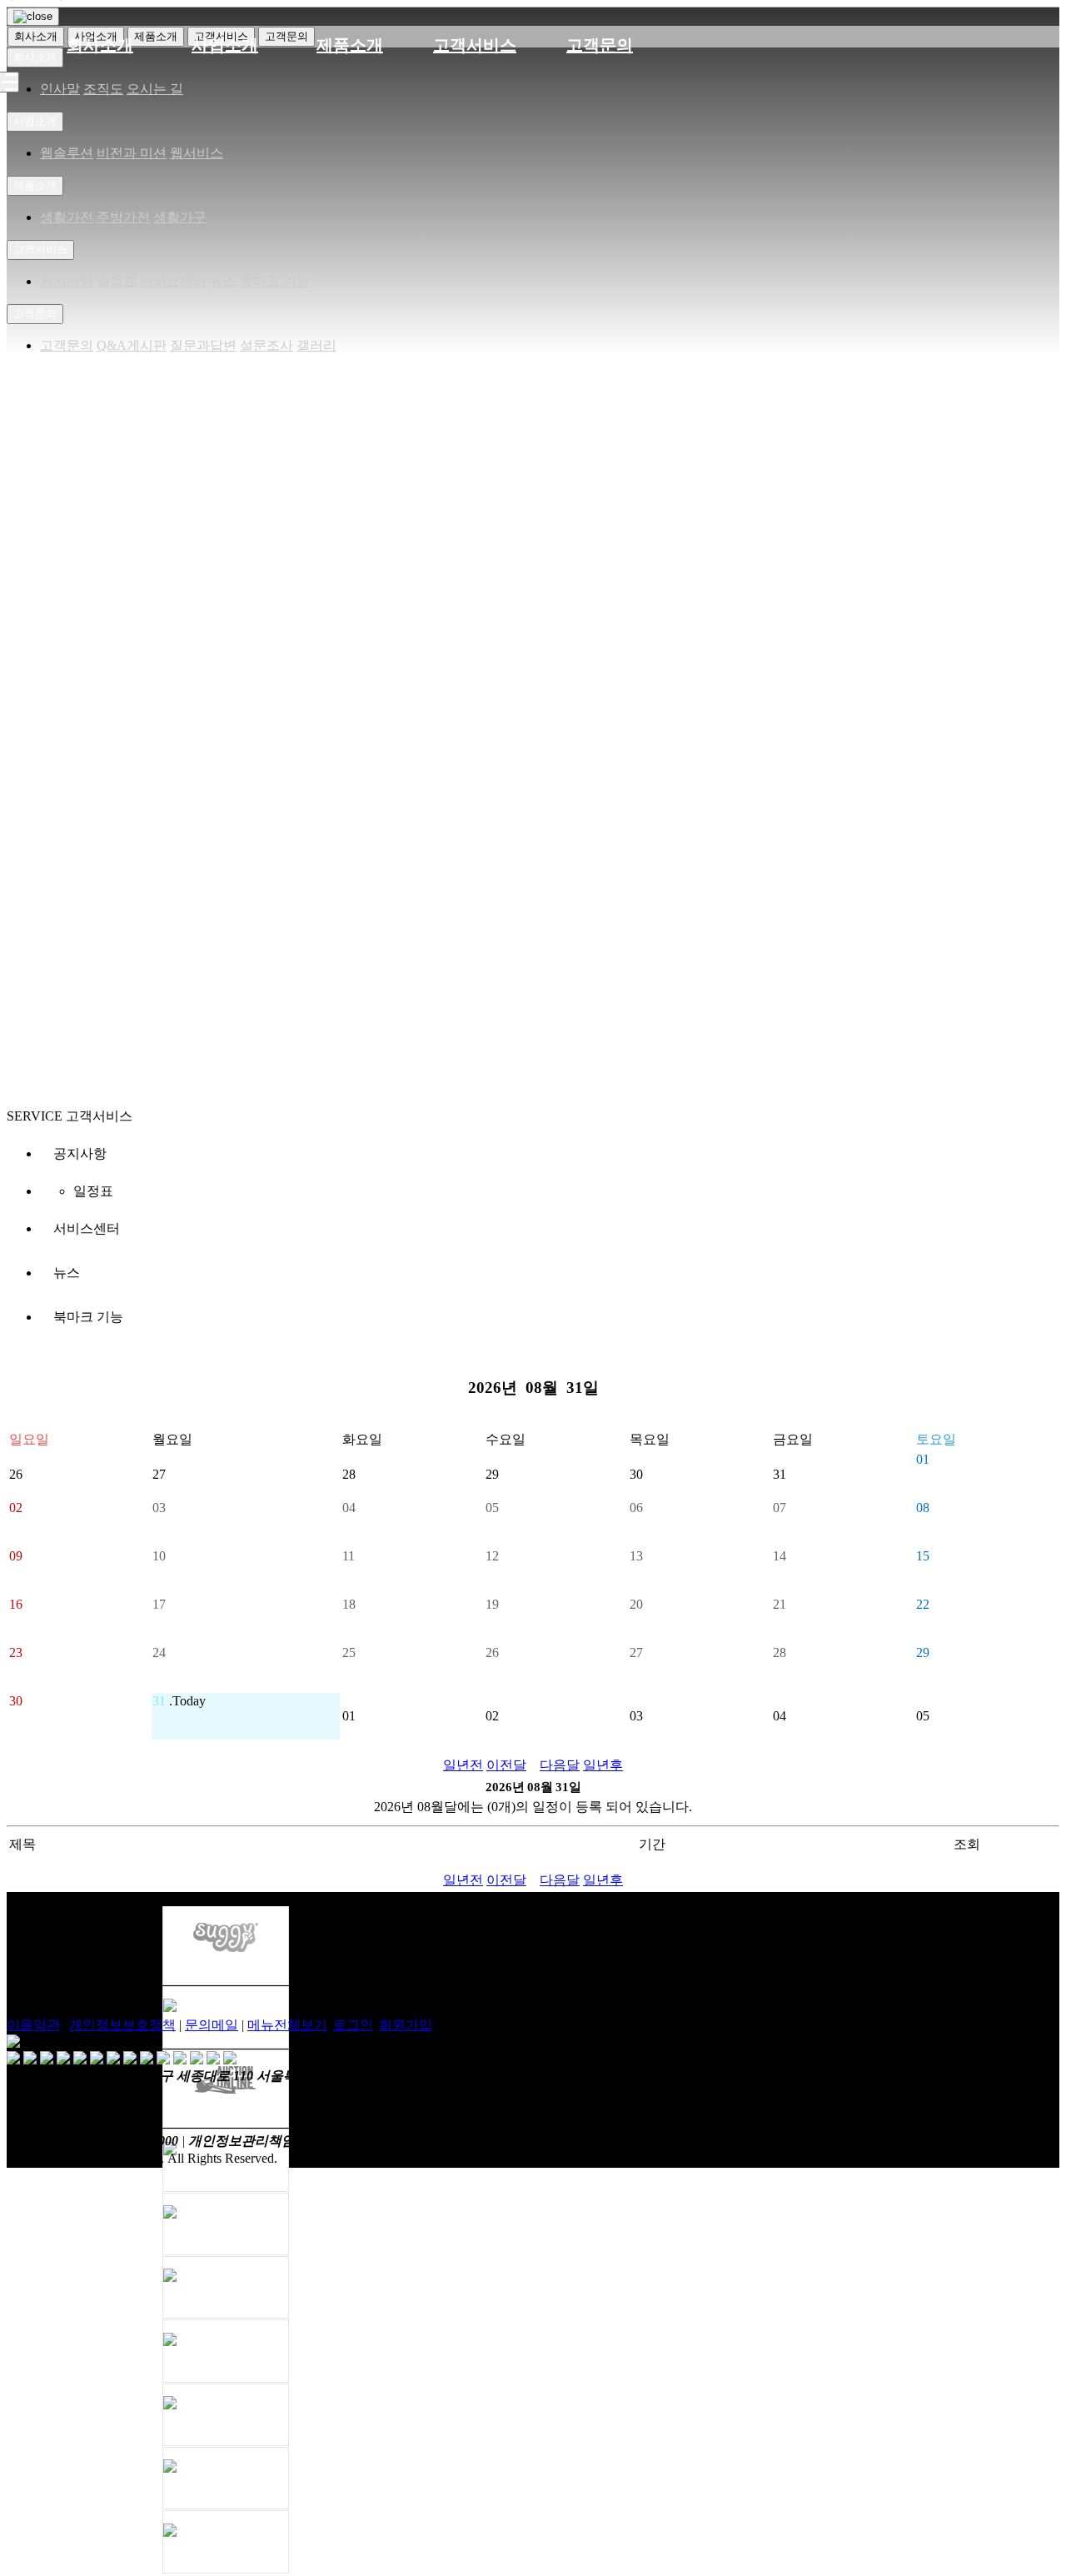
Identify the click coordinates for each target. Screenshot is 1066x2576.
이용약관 (33, 2025)
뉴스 (223, 281)
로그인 (353, 2025)
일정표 (117, 281)
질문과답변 (203, 345)
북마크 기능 (275, 281)
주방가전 (123, 217)
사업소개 (225, 45)
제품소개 (350, 45)
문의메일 (212, 2025)
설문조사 (266, 345)
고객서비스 (475, 45)
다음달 (560, 1765)
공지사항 (67, 281)
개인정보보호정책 (122, 2025)
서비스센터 (173, 281)
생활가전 (67, 217)
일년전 (463, 1765)
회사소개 (100, 45)
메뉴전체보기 (287, 2025)
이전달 (506, 1765)
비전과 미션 (132, 153)
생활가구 (180, 217)
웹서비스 (197, 153)
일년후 (603, 1765)
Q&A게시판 (132, 345)
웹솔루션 (67, 153)
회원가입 (406, 2025)
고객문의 (600, 45)
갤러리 (316, 345)
